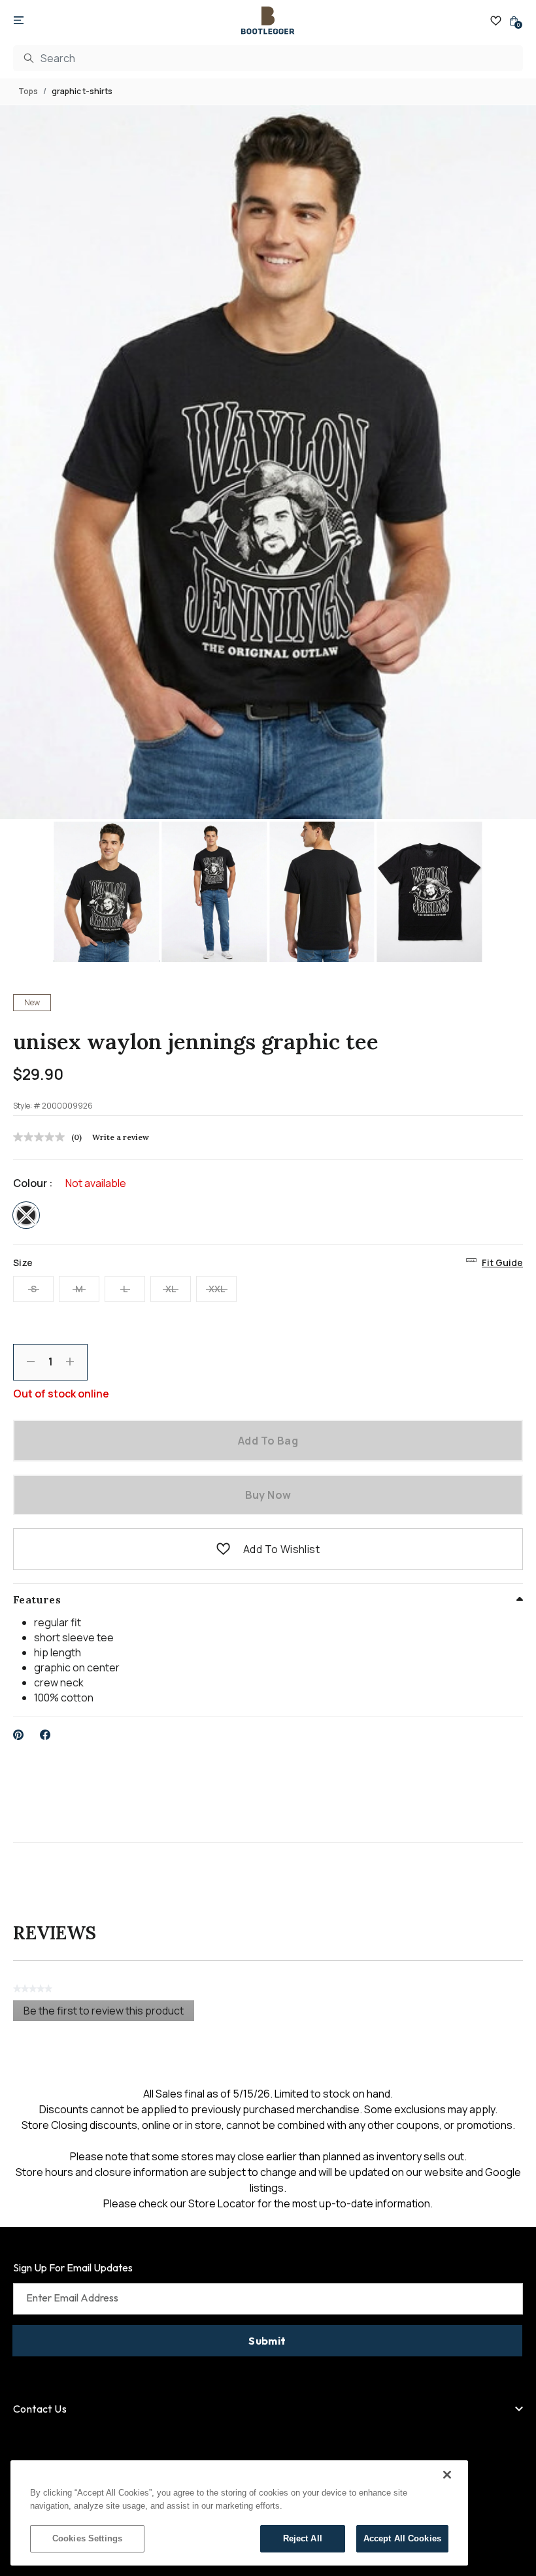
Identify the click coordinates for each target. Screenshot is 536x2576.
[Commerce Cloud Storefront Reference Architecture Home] (268, 21)
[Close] (447, 2475)
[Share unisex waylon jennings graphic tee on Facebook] (45, 1735)
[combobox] (268, 58)
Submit (267, 2341)
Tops (28, 91)
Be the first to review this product (109, 2012)
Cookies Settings (87, 2538)
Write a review (121, 1137)
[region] (239, 2513)
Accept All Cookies (402, 2538)
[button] (223, 1549)
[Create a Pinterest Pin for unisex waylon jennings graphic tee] (19, 1735)
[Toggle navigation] (19, 21)
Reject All (303, 2538)
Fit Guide (502, 1263)
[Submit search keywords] (29, 58)
